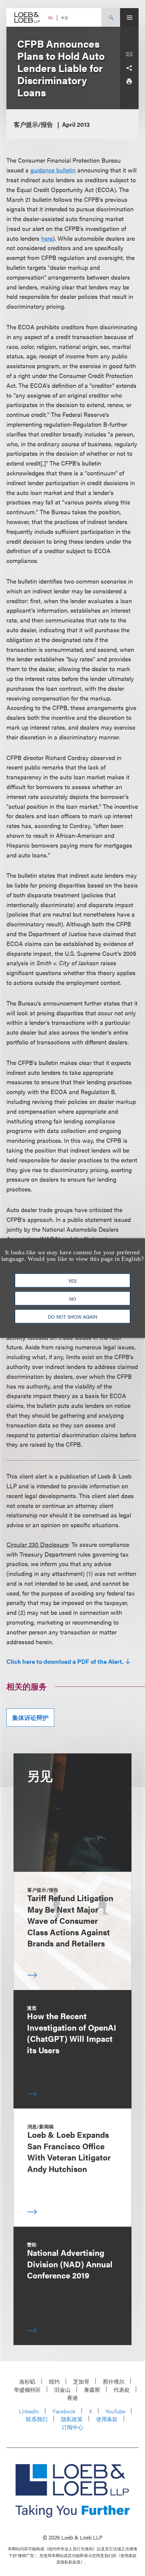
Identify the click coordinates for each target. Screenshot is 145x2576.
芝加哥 (81, 2381)
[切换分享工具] (129, 68)
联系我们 (37, 2419)
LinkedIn (29, 2411)
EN (51, 18)
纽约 (54, 2381)
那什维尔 (114, 2381)
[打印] (129, 81)
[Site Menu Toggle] (129, 17)
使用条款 (107, 2419)
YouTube (115, 2411)
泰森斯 (92, 2390)
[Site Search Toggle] (111, 17)
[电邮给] (129, 54)
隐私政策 (72, 2419)
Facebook (64, 2411)
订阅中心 (72, 2427)
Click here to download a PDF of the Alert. (65, 1661)
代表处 (122, 2390)
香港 (72, 2398)
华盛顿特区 (27, 2390)
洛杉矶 (27, 2381)
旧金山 (62, 2390)
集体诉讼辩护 (30, 1717)
